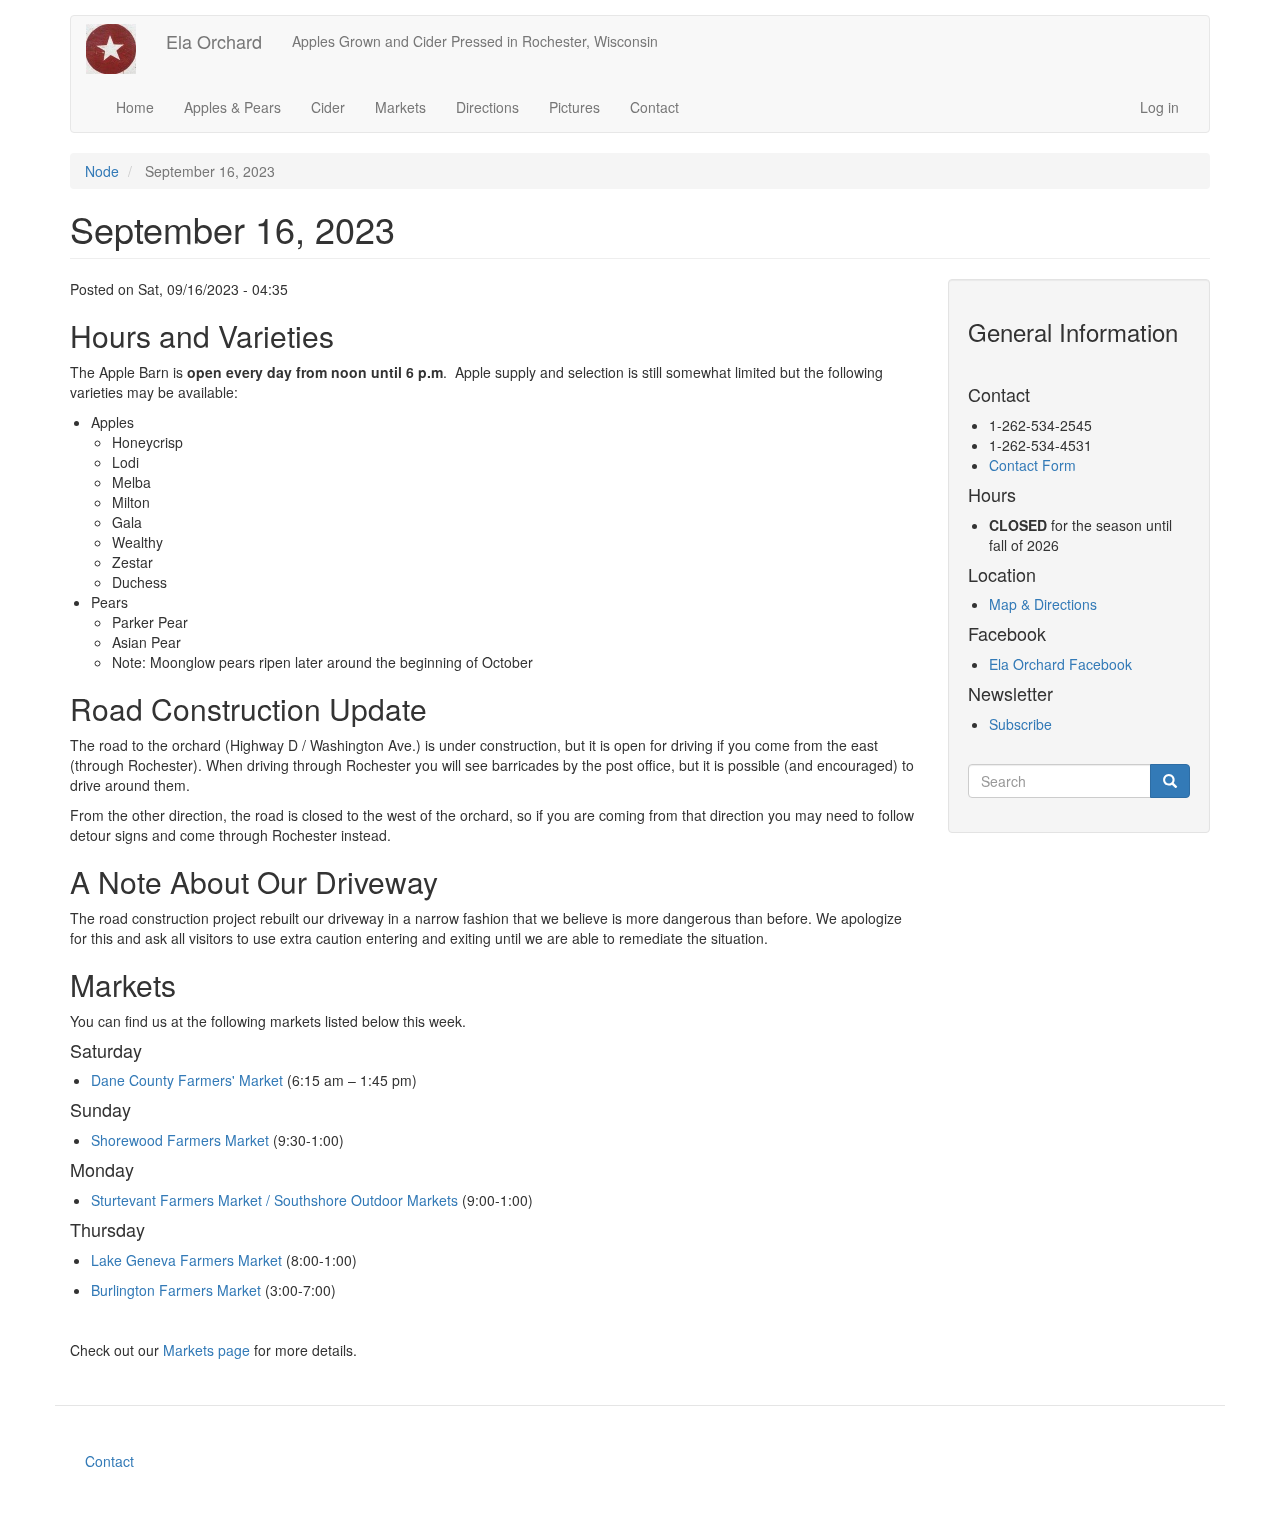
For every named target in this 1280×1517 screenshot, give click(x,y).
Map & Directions (1043, 604)
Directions (487, 107)
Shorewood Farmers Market (182, 1140)
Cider (328, 107)
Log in (1159, 107)
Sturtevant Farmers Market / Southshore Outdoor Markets (274, 1200)
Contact (654, 107)
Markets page (206, 1350)
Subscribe (1020, 724)
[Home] (118, 49)
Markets (400, 107)
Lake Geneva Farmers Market (186, 1260)
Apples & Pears (232, 107)
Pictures (574, 107)
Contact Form (1032, 465)
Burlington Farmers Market (176, 1290)
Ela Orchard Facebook (1060, 664)
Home (135, 107)
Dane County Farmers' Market (187, 1080)
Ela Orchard (214, 41)
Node (102, 171)
